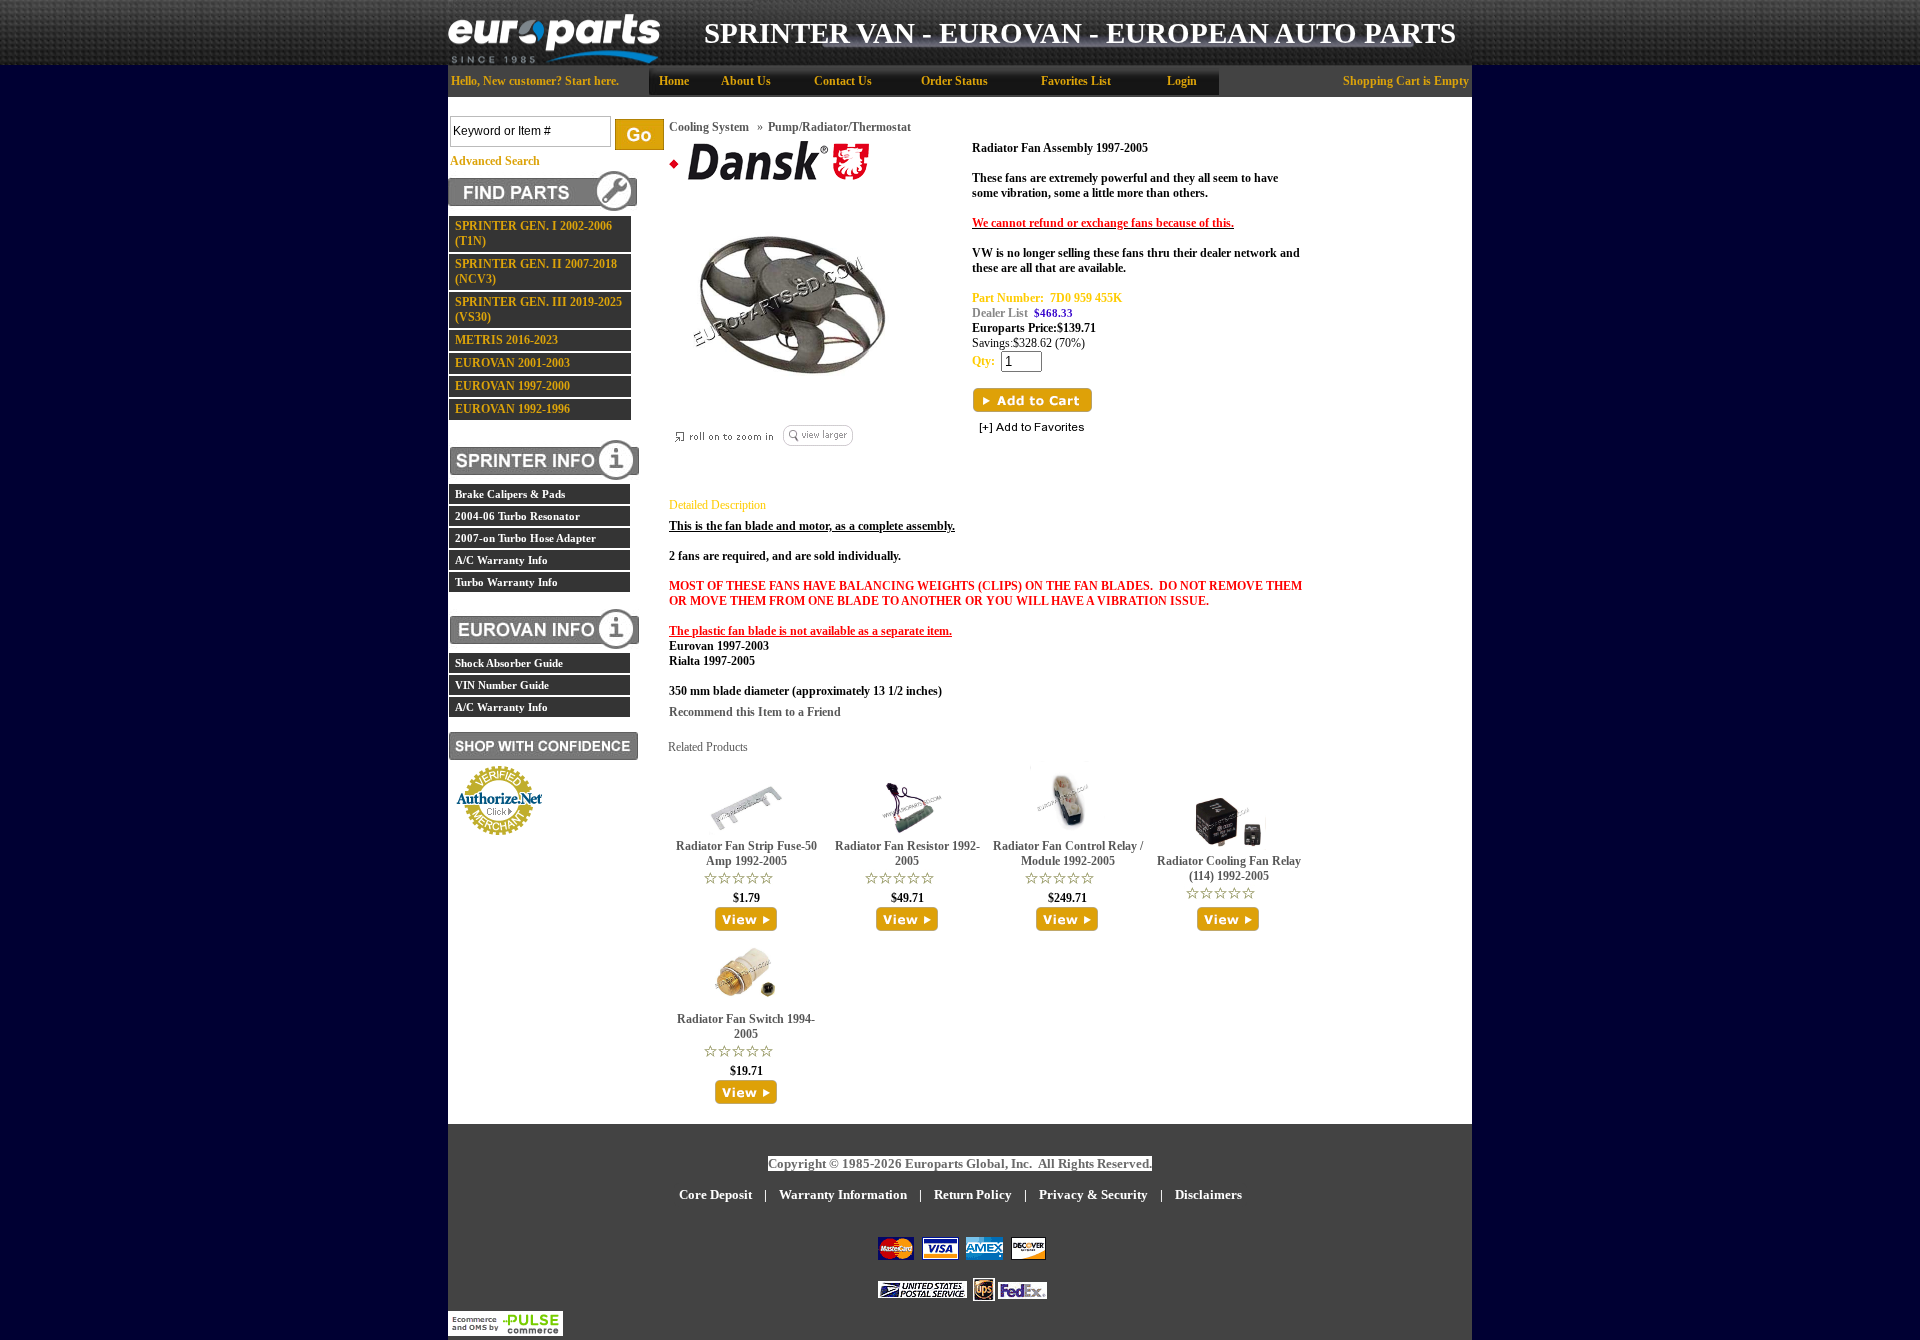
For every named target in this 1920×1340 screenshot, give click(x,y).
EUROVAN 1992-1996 (512, 409)
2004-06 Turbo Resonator (517, 516)
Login (1182, 81)
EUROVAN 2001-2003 (512, 363)
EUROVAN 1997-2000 (512, 386)
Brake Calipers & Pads (510, 494)
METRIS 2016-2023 (506, 340)
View (746, 919)
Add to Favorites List (1032, 428)
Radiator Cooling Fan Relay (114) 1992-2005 (1229, 868)
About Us (746, 81)
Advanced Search (495, 161)
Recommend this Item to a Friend (755, 712)
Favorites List (1076, 81)
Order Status (954, 81)
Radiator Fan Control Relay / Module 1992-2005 (1068, 853)
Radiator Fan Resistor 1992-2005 (907, 853)
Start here (590, 81)
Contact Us (843, 81)
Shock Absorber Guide (509, 663)
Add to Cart (1032, 400)
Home (674, 81)
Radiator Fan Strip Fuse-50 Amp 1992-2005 (746, 853)
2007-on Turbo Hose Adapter (525, 538)
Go (639, 134)
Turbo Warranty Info (506, 582)
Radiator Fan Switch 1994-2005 (746, 1026)
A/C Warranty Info (501, 560)
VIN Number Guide (502, 685)
